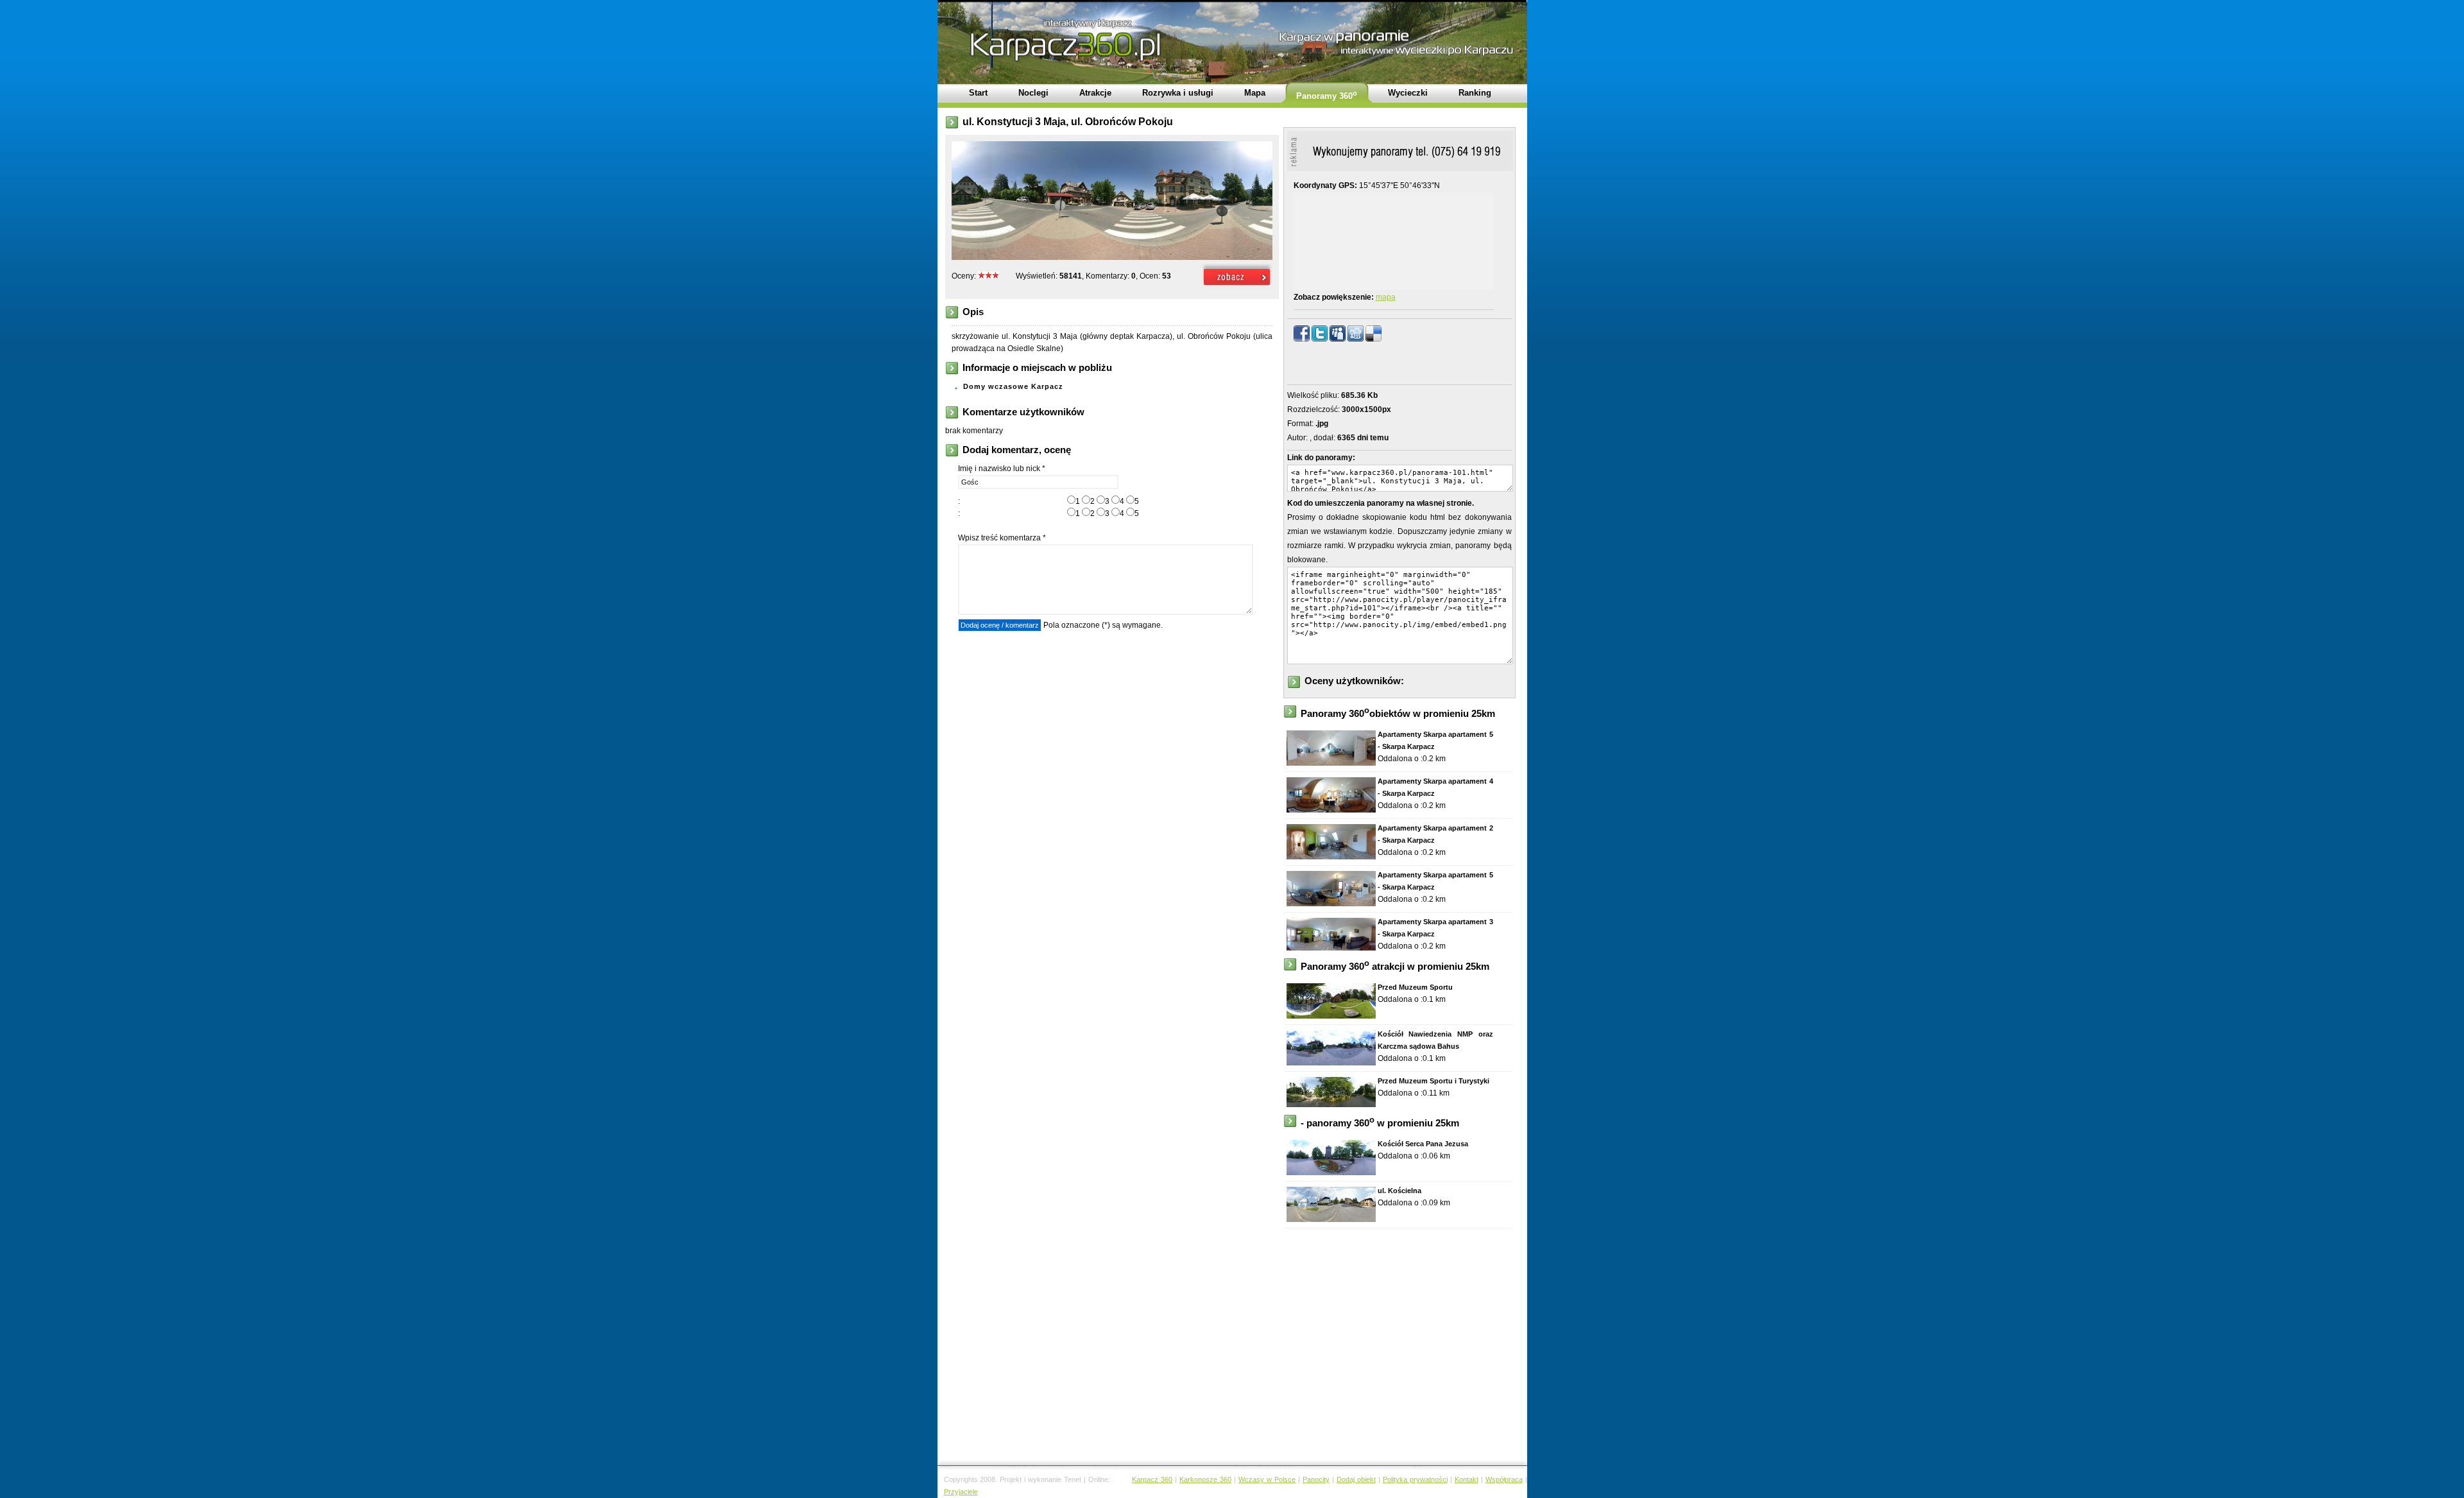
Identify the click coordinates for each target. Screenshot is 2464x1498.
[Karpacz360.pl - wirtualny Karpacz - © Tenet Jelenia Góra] (1237, 286)
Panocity (1316, 1479)
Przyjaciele (961, 1492)
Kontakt (1467, 1479)
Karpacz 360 (1152, 1479)
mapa (1386, 297)
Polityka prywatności (1415, 1479)
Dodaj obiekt (1356, 1479)
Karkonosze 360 (1205, 1479)
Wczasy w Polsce (1267, 1479)
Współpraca (1504, 1479)
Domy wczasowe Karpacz (1013, 386)
